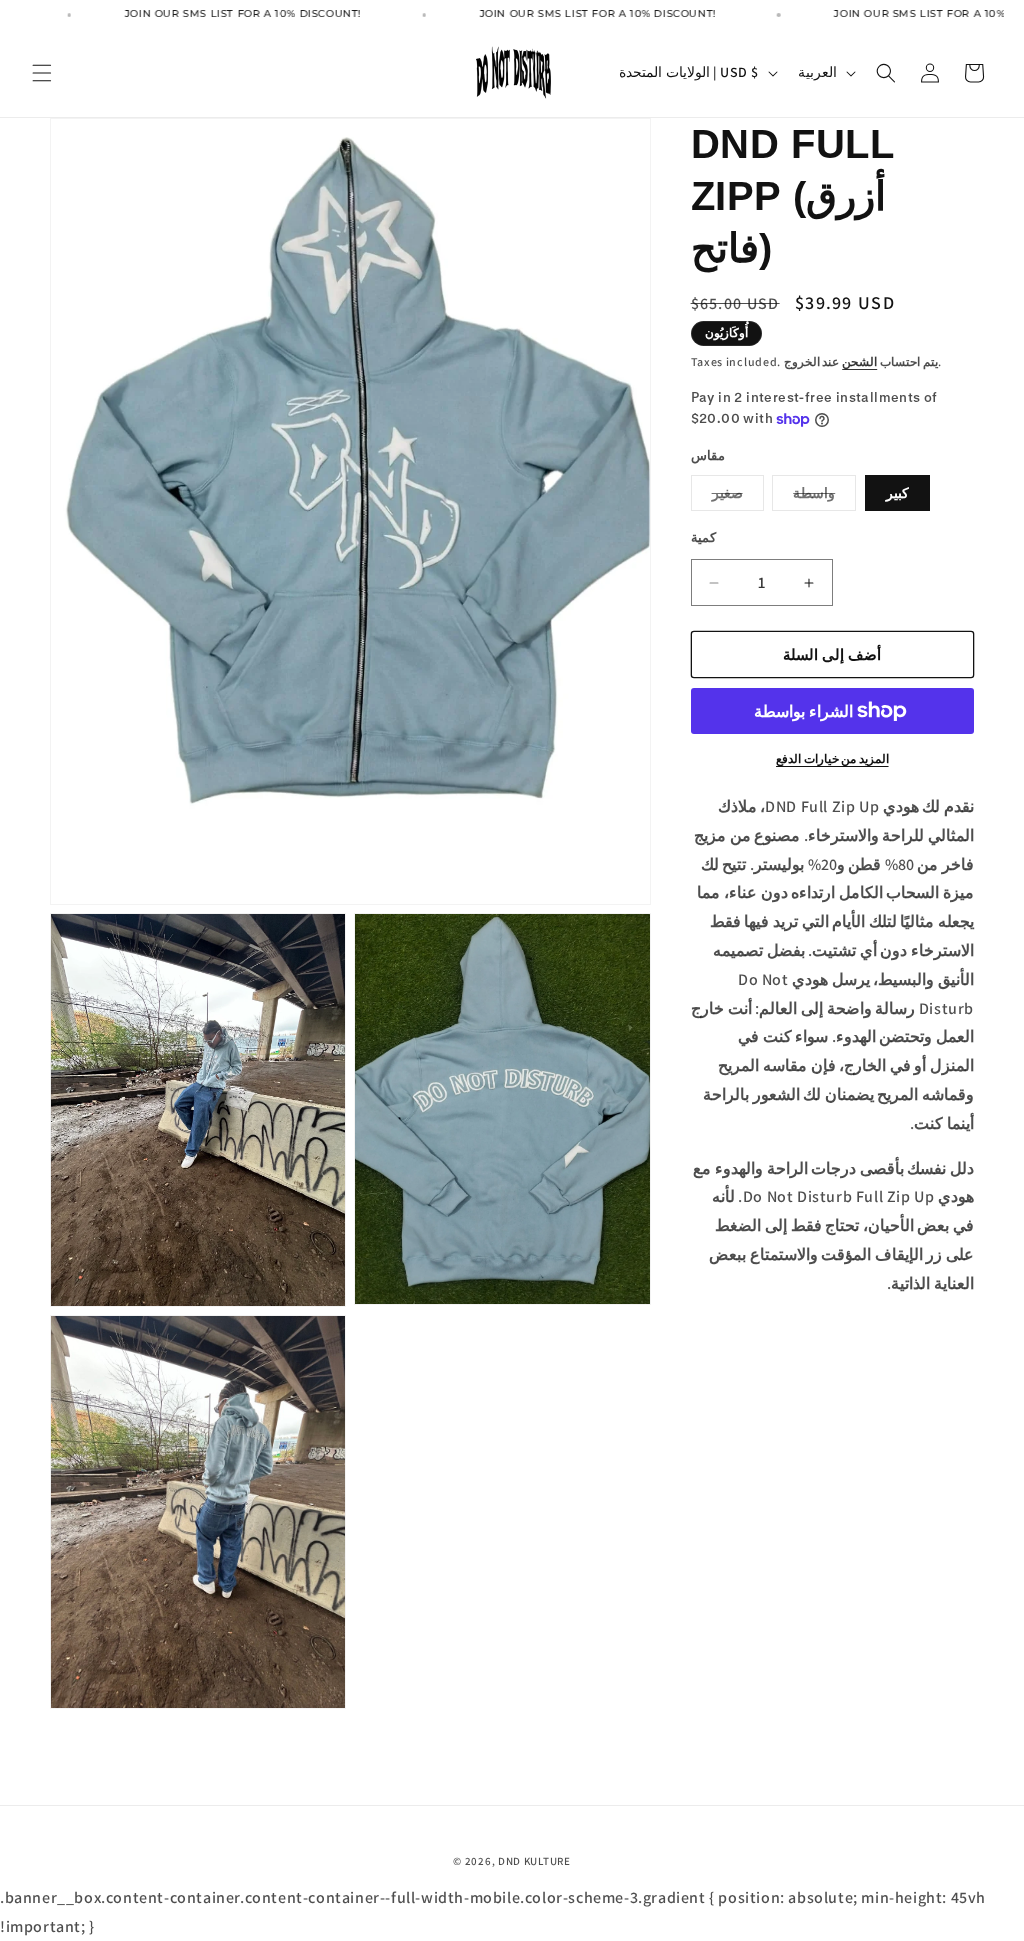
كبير (897, 493)
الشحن (859, 361)
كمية (703, 537)
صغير (738, 497)
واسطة (824, 497)
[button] (42, 73)
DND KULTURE (534, 1861)
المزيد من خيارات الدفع (832, 758)
